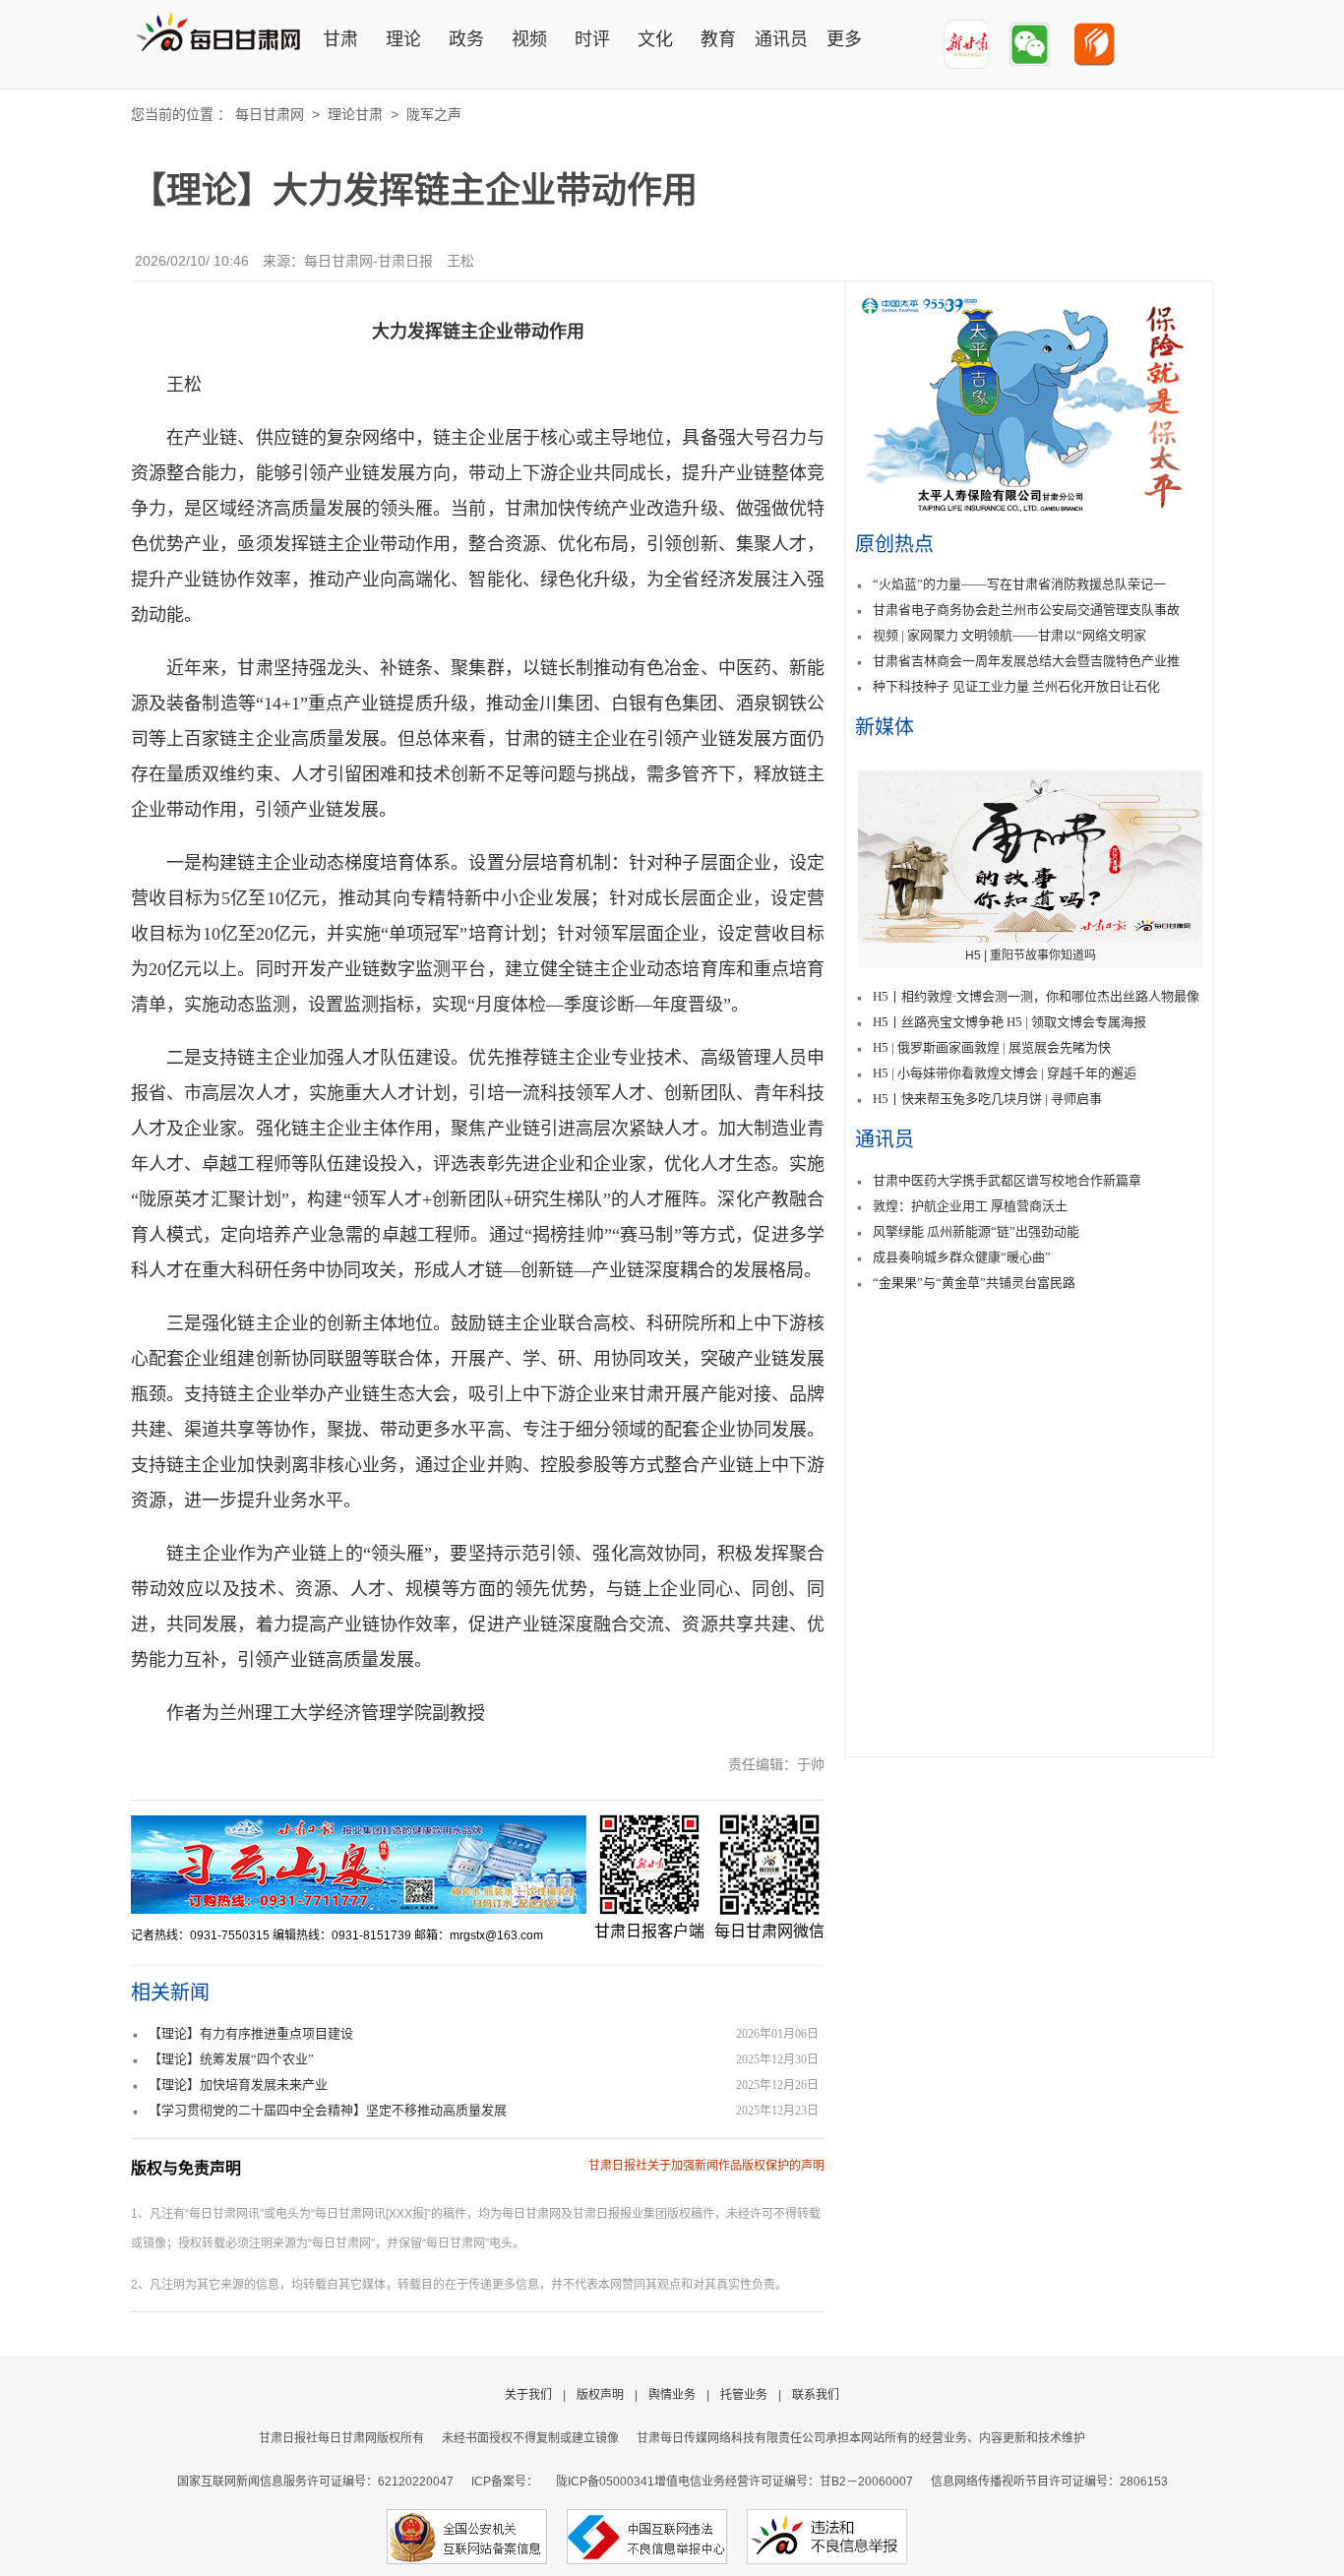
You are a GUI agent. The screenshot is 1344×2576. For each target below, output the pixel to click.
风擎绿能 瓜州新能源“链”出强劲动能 (976, 1231)
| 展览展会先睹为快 (1057, 1047)
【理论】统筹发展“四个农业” (231, 2059)
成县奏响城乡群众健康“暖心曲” (962, 1257)
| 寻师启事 (1073, 1099)
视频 (529, 39)
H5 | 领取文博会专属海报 (1076, 1022)
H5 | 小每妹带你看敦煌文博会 (955, 1073)
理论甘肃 (355, 114)
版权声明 (600, 2395)
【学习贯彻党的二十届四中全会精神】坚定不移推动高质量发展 (328, 2110)
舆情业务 (672, 2395)
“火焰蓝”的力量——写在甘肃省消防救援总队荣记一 (1019, 584)
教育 (718, 39)
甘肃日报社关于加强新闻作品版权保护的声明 (706, 2166)
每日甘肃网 (270, 114)
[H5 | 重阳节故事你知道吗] (1030, 857)
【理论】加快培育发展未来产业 (238, 2085)
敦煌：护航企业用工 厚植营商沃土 (970, 1206)
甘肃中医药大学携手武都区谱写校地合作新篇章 (1007, 1180)
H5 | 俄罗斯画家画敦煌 (936, 1047)
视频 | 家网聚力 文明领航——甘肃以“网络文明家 (1009, 635)
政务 (466, 39)
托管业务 (744, 2395)
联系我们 (816, 2395)
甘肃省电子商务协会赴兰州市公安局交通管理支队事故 (1026, 610)
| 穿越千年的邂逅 (1089, 1073)
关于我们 (528, 2395)
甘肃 (340, 39)
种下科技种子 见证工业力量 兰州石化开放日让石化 (1016, 686)
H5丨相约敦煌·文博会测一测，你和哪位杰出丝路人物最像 (1036, 996)
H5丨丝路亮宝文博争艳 (938, 1022)
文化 (655, 39)
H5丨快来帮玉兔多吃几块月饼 (957, 1099)
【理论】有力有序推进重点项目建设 (251, 2033)
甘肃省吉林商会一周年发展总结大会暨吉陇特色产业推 (1026, 661)
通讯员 (781, 39)
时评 (592, 39)
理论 (403, 39)
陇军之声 (434, 114)
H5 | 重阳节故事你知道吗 (1031, 955)
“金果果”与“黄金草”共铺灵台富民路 (974, 1283)
